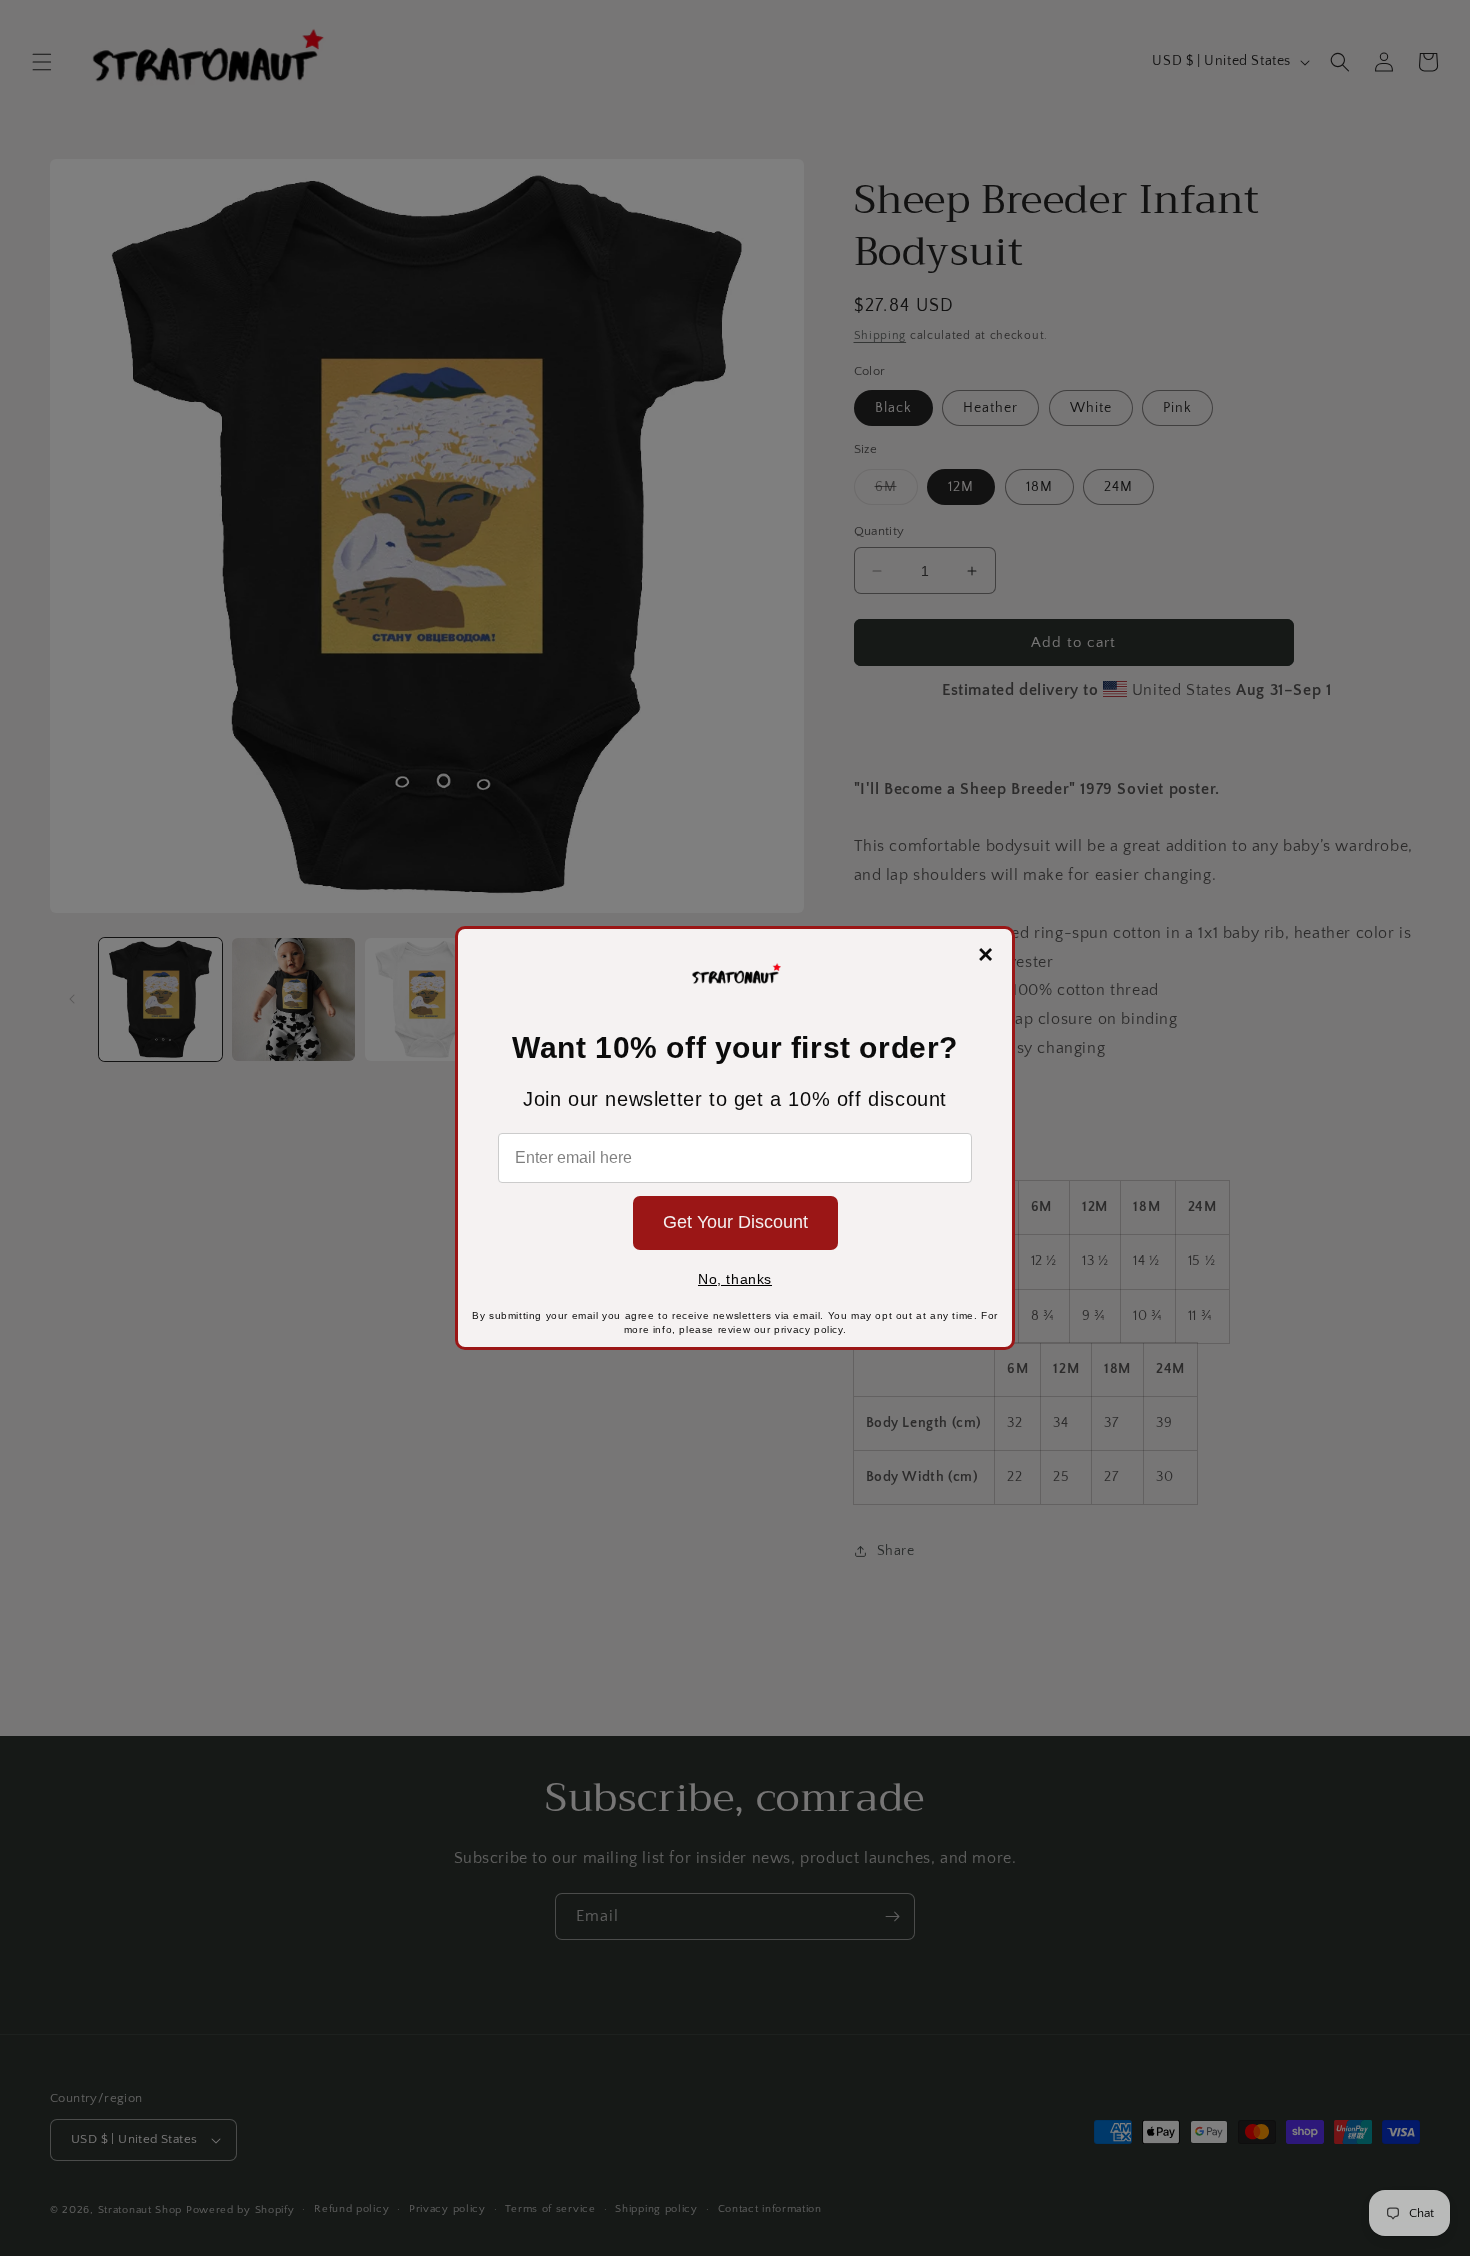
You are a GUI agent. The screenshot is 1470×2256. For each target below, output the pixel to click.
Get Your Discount (735, 1222)
